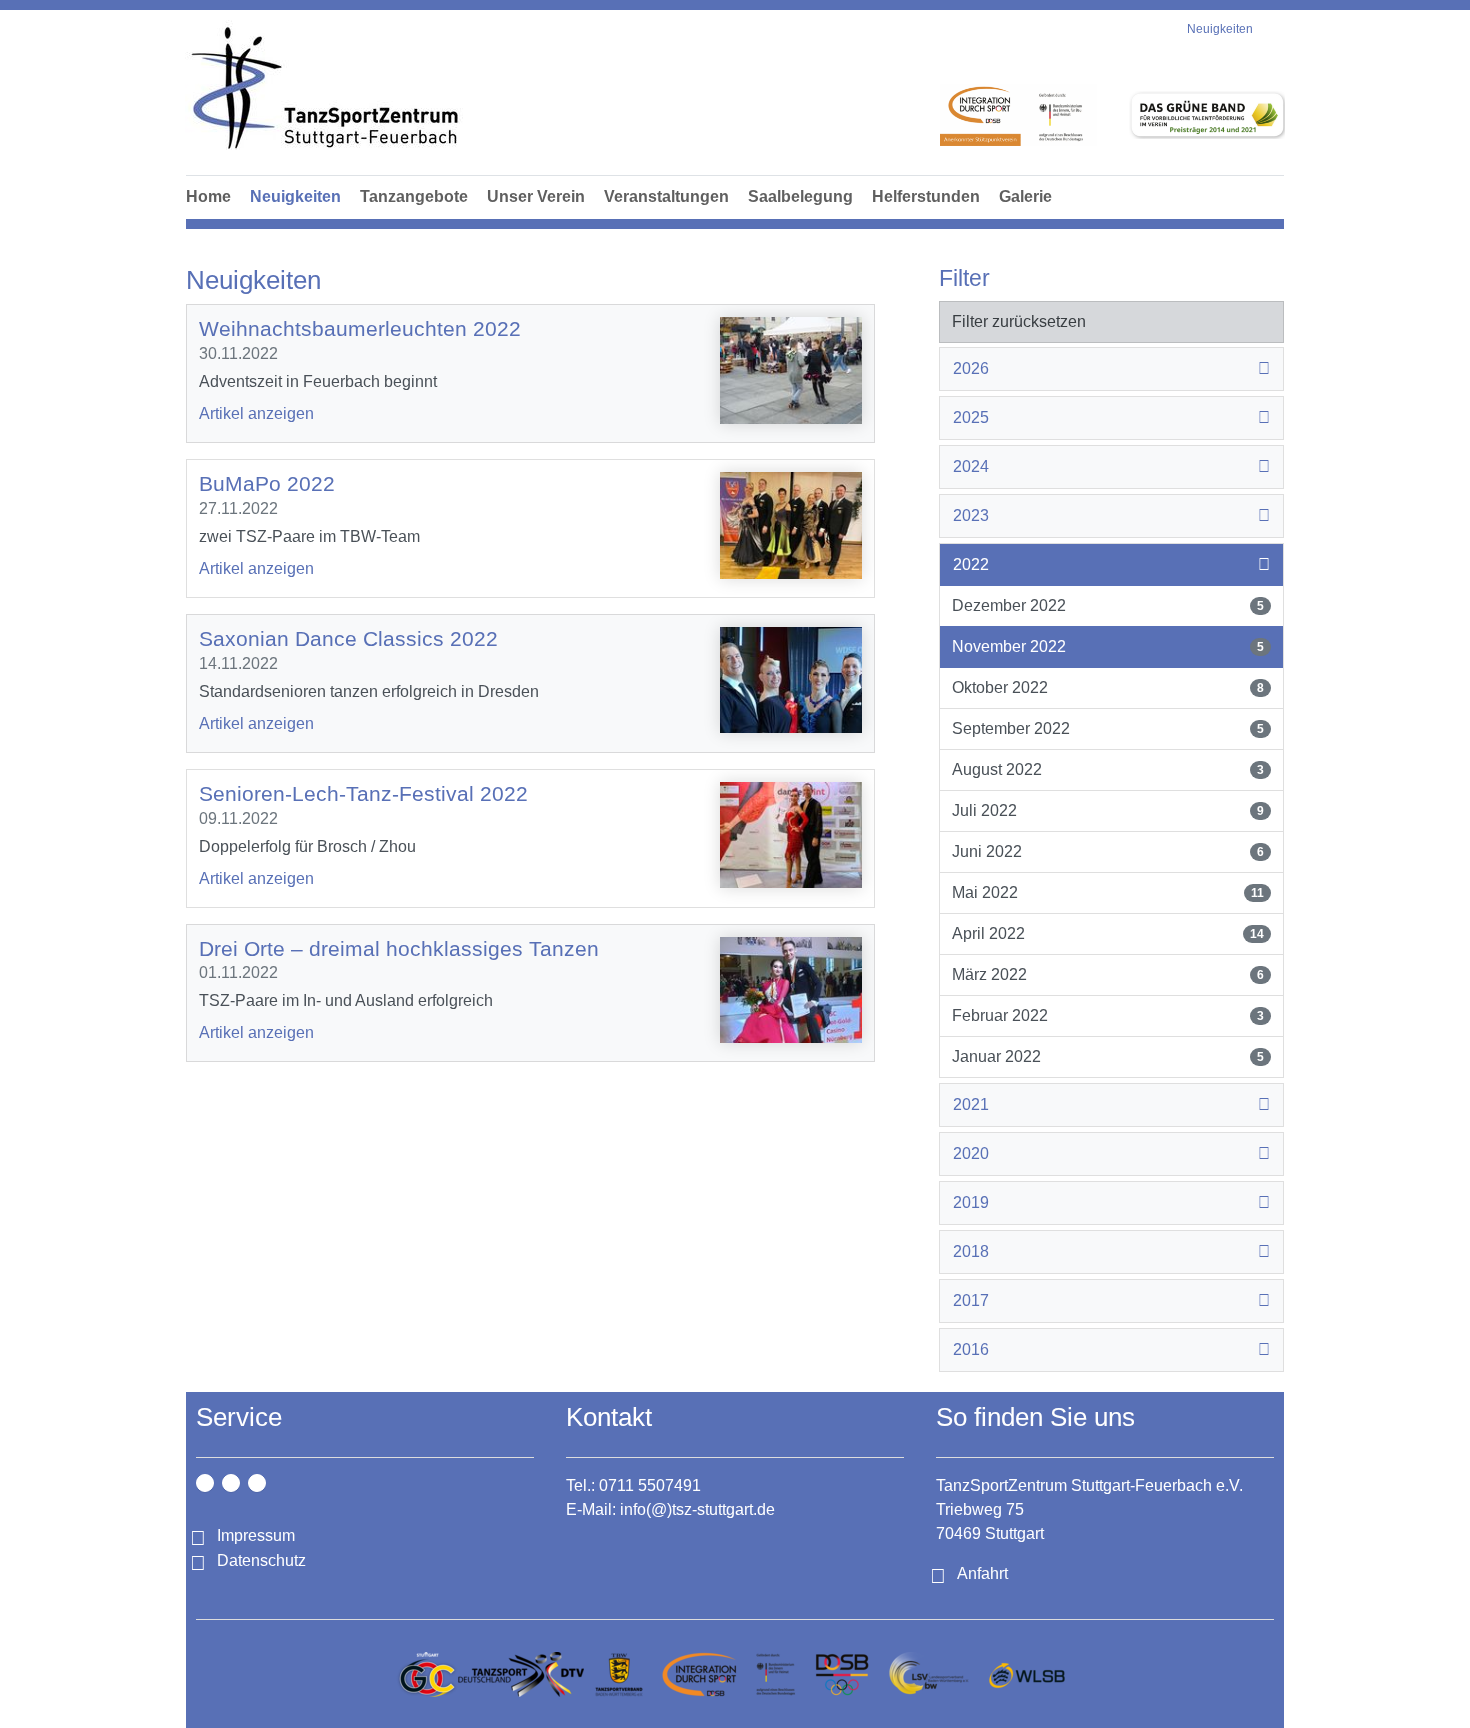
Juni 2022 (1107, 851)
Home (208, 196)
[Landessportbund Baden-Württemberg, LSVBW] (928, 1674)
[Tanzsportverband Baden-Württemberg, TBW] (619, 1674)
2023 (971, 515)
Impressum (256, 1535)
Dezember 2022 (1107, 605)
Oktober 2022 (1107, 687)
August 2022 (1107, 769)
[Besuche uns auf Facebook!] (231, 1483)
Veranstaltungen (666, 196)
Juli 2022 (1107, 810)
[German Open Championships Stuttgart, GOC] (427, 1674)
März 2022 (1107, 974)
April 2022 (1107, 933)
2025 (971, 417)
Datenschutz (261, 1560)
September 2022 (1107, 728)
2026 (971, 368)
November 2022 (1107, 646)
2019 (971, 1202)
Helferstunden (926, 196)
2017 (971, 1300)
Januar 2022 (1107, 1056)
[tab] (1111, 369)
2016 (971, 1349)
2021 (971, 1104)
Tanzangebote (414, 196)
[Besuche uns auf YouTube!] (257, 1483)
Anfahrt (982, 1573)
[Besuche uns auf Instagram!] (205, 1483)
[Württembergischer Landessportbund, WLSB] (1026, 1674)
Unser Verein (536, 196)
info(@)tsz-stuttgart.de (697, 1509)
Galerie (1025, 196)
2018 (971, 1251)
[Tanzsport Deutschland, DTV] (521, 1674)
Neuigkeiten (295, 196)
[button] (414, 219)
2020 (971, 1153)
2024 (971, 466)
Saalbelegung (800, 196)
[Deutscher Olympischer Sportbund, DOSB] (842, 1674)
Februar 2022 (1107, 1015)
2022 (971, 564)
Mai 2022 (1107, 892)
